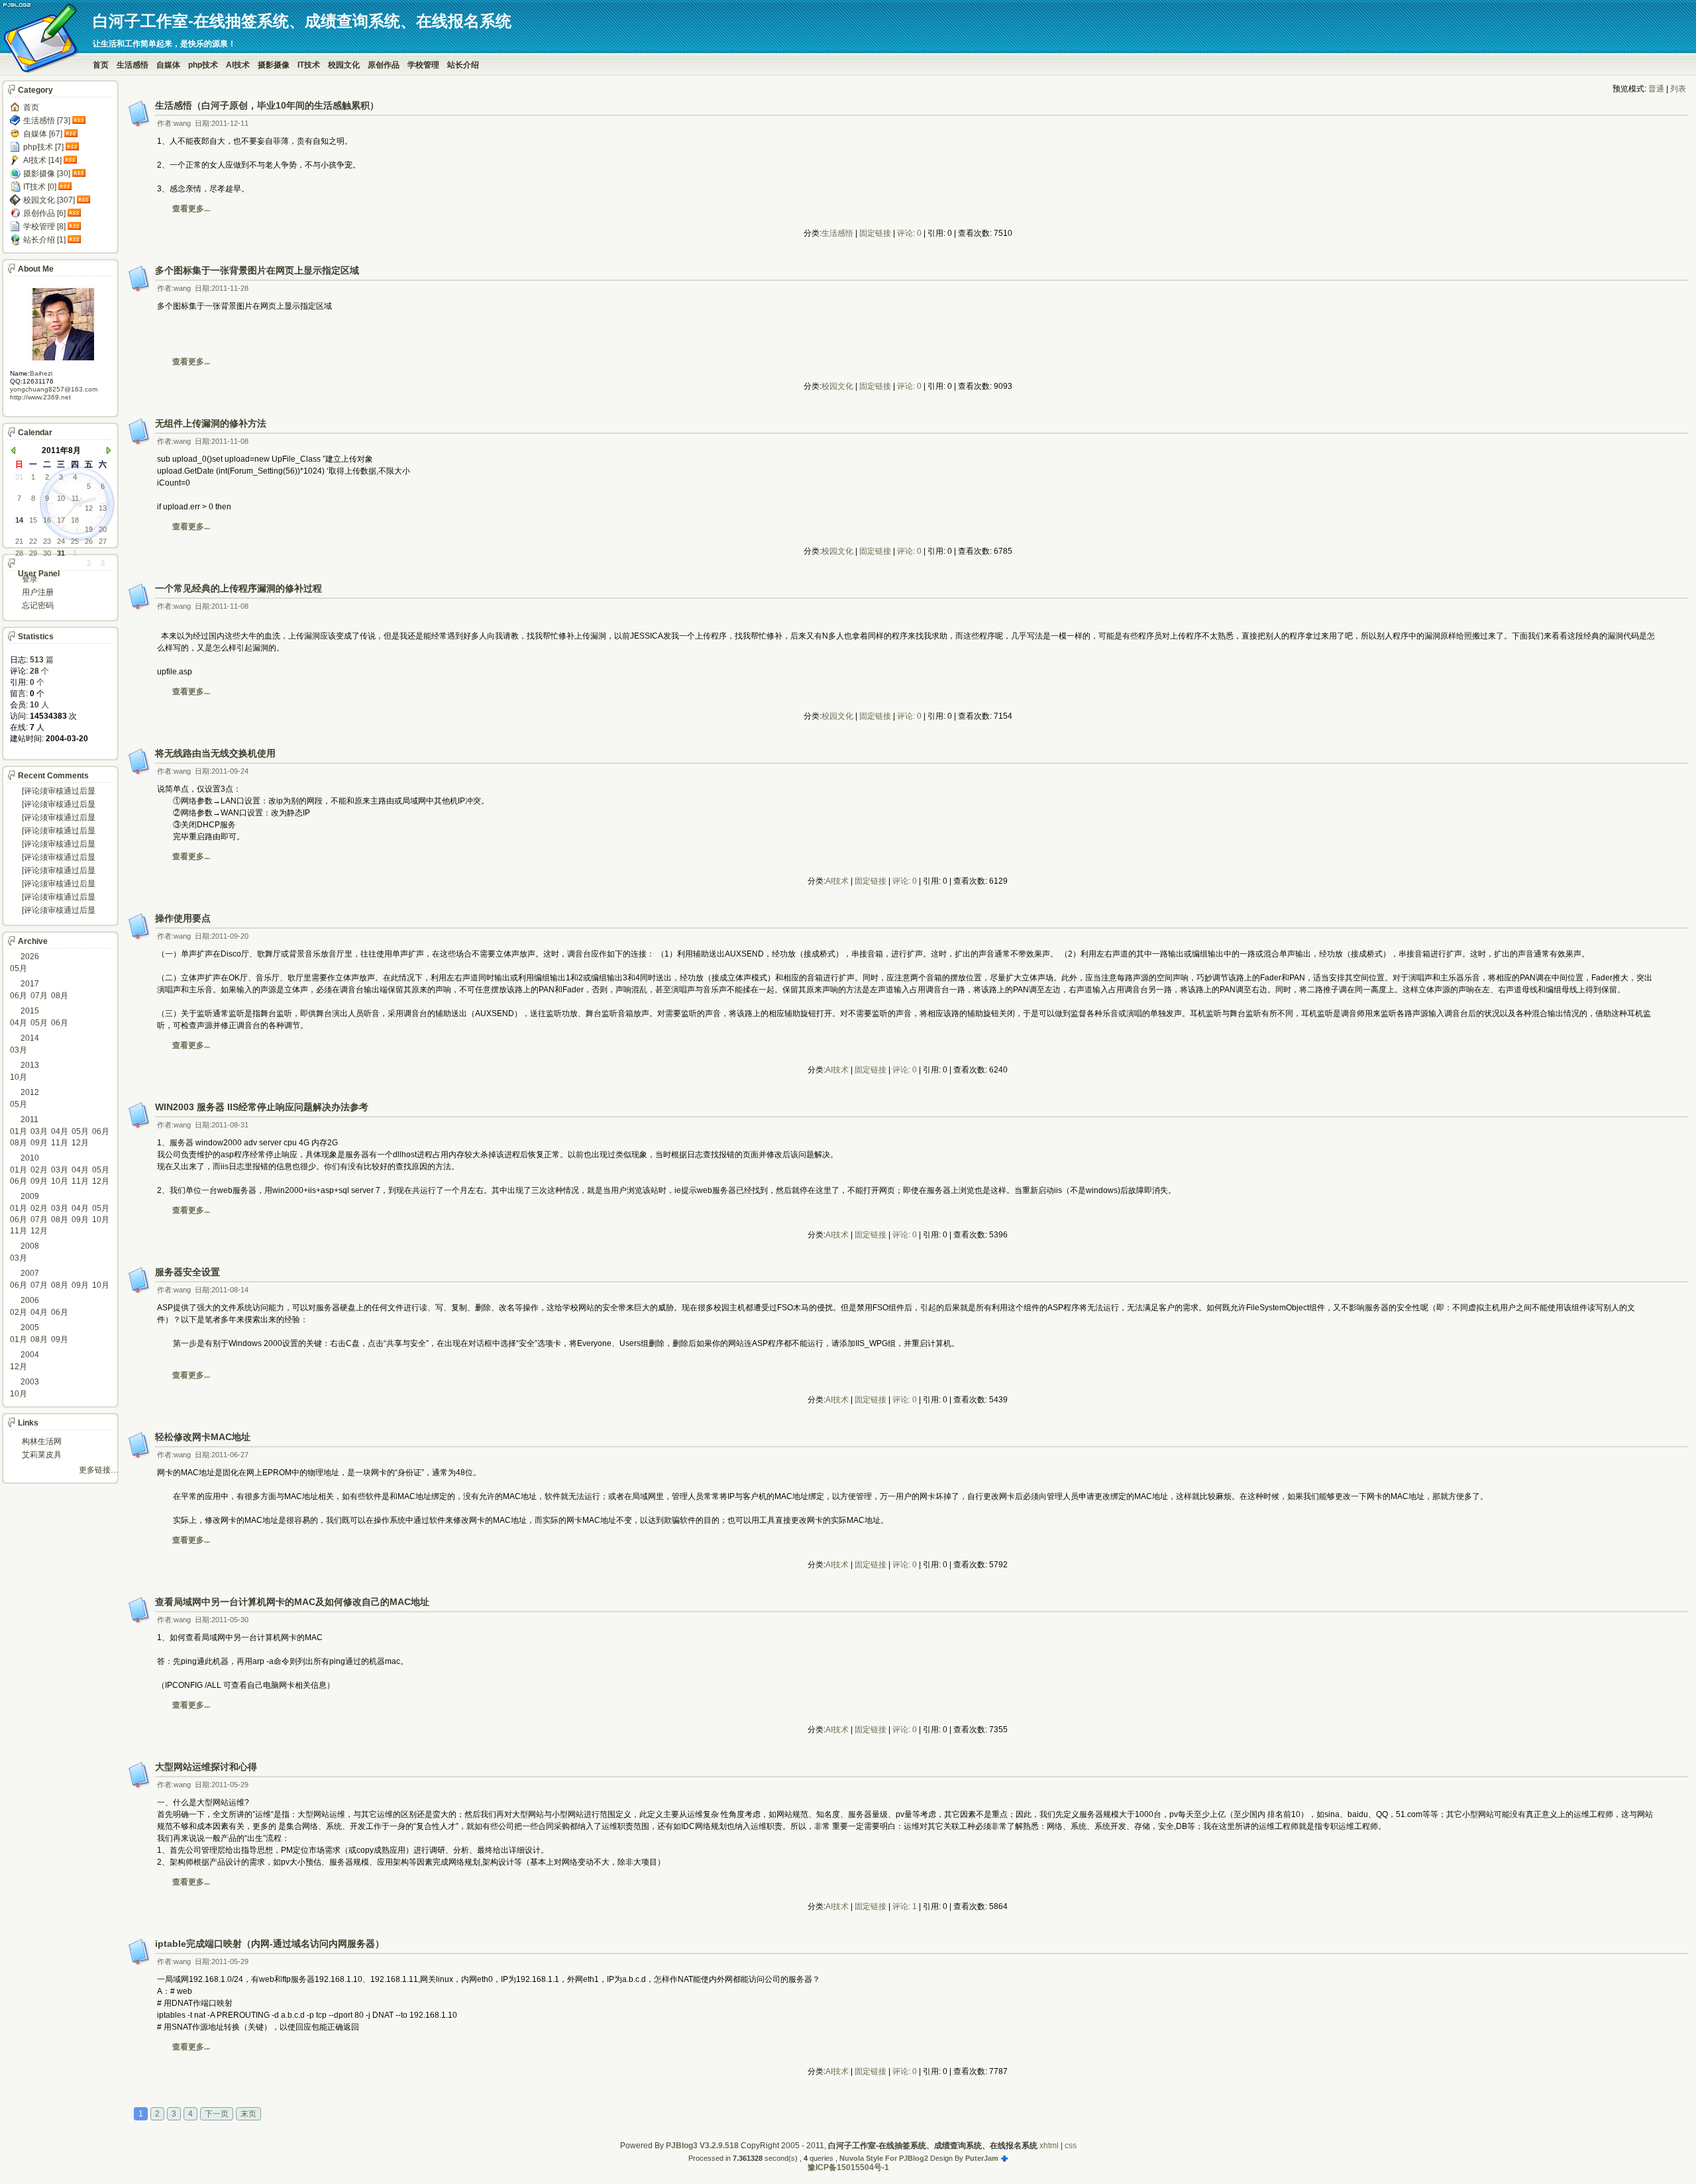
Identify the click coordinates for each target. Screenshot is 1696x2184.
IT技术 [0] (40, 187)
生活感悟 (132, 65)
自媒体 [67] (43, 134)
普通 (1656, 89)
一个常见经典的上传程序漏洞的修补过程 (238, 588)
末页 (248, 2114)
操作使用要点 (183, 918)
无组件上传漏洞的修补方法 (211, 423)
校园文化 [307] (49, 200)
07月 (39, 996)
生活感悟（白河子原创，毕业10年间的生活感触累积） (267, 105)
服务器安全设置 (187, 1272)
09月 (39, 1143)
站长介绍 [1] (44, 240)
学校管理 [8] (44, 227)
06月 (19, 996)
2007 (30, 1273)
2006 (30, 1300)
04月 (19, 1023)
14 (19, 520)
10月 (19, 1077)
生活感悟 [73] (47, 121)
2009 (30, 1196)
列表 (1678, 89)
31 (61, 553)
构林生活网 (42, 1441)
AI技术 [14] (42, 160)
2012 (30, 1092)
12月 (80, 1143)
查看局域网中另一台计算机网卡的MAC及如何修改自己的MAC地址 (292, 1602)
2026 (30, 957)
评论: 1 (905, 1906)
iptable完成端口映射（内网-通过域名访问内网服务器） (270, 1944)
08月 (60, 996)
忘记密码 (38, 605)
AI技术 (238, 65)
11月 (60, 1143)
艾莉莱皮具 (42, 1455)
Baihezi (41, 373)
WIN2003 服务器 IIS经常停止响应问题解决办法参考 (262, 1107)
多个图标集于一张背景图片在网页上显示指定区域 (257, 270)
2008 (30, 1246)
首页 (101, 65)
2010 (30, 1158)
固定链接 (875, 233)
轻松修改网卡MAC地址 (203, 1437)
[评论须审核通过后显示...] (59, 792)
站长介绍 (463, 65)
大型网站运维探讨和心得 (206, 1767)
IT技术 (309, 65)
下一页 (217, 2114)
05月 (19, 968)
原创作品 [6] (44, 213)
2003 (30, 1382)
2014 (30, 1038)
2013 (30, 1065)
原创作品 (384, 65)
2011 (29, 1119)
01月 (19, 1131)
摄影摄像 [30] (47, 174)
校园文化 (344, 65)
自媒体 (168, 65)
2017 (30, 984)
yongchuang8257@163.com (54, 389)
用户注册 (38, 592)
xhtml (1049, 2146)
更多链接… (99, 1470)
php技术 (203, 65)
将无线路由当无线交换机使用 (215, 753)
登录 (30, 579)
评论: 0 (909, 233)
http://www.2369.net (40, 397)
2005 (30, 1327)
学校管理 (423, 65)
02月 (39, 1170)
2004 (30, 1355)
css (1071, 2146)
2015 (30, 1011)
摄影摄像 (274, 65)
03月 (19, 1050)
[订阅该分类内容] (80, 121)
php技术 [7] (43, 147)
